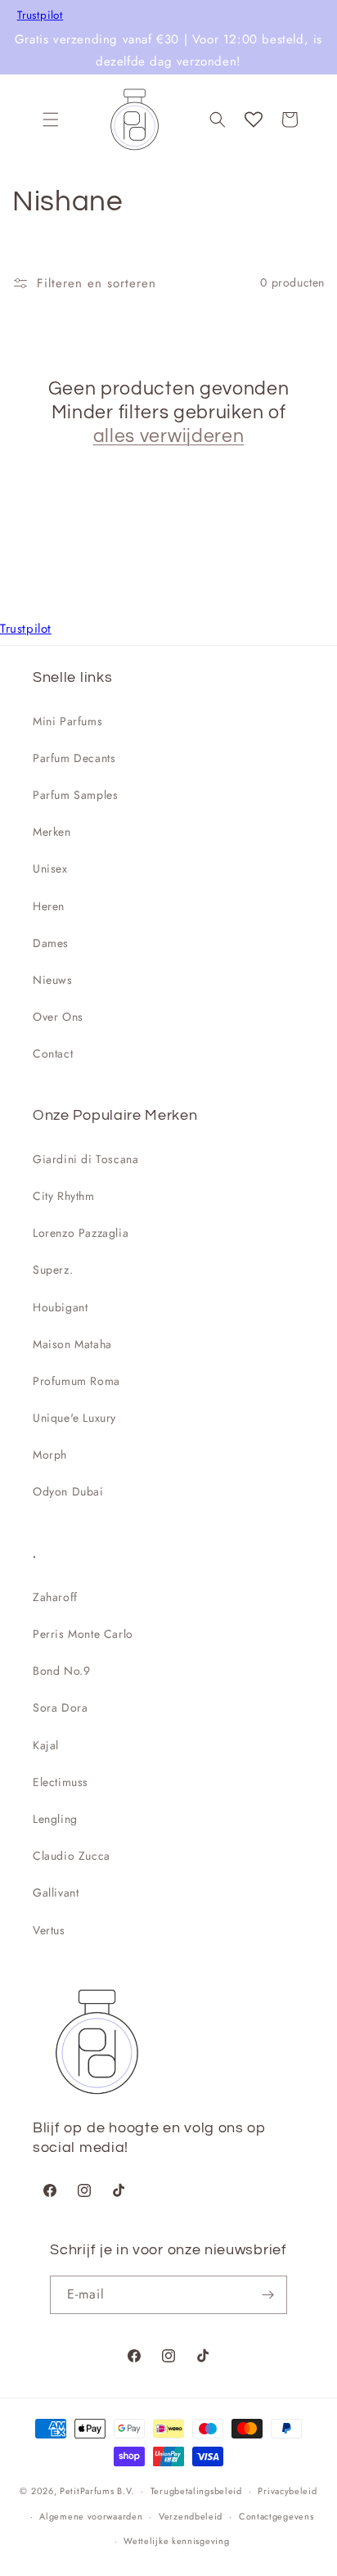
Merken (52, 832)
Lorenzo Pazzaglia (81, 1233)
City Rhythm (64, 1196)
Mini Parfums (67, 721)
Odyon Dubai (68, 1491)
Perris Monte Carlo (83, 1634)
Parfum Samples (75, 795)
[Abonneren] (268, 2295)
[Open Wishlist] (254, 120)
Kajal (46, 1745)
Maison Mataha (72, 1344)
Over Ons (58, 1017)
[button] (51, 120)
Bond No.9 (61, 1671)
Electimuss (61, 1782)
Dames (51, 943)
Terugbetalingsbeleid (196, 2491)
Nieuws (53, 980)
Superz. (53, 1270)
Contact (53, 1053)
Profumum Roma (76, 1381)
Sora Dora (60, 1708)
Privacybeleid (287, 2491)
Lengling (55, 1819)
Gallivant (56, 1893)
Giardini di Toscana (85, 1159)
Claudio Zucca (72, 1856)
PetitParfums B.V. (97, 2491)
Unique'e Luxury (74, 1418)
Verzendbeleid (191, 2516)
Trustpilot (40, 16)
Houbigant (60, 1307)
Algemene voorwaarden (91, 2516)
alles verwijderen (169, 436)
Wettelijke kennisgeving (176, 2541)
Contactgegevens (276, 2516)
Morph (50, 1455)
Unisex (50, 868)
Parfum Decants (74, 758)
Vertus (49, 1930)
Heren (49, 906)
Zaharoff (55, 1597)
